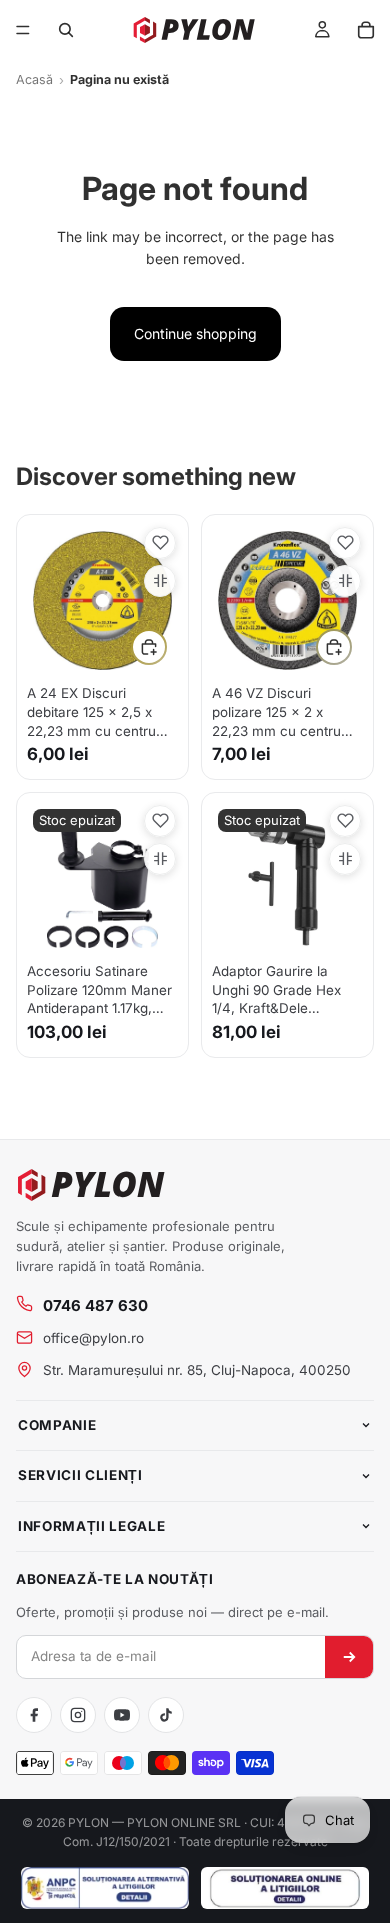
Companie (57, 1425)
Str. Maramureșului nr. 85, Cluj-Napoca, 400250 (197, 1370)
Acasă (34, 79)
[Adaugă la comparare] (160, 581)
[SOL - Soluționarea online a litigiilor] (285, 1888)
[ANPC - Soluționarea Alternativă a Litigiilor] (105, 1888)
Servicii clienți (80, 1475)
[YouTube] (122, 1715)
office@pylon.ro (93, 1338)
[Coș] (366, 30)
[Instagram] (78, 1715)
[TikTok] (166, 1715)
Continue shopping (195, 333)
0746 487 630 (95, 1305)
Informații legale (91, 1526)
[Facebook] (34, 1715)
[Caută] (66, 30)
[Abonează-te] (349, 1657)
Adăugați (166, 646)
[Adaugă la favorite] (160, 543)
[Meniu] (23, 30)
